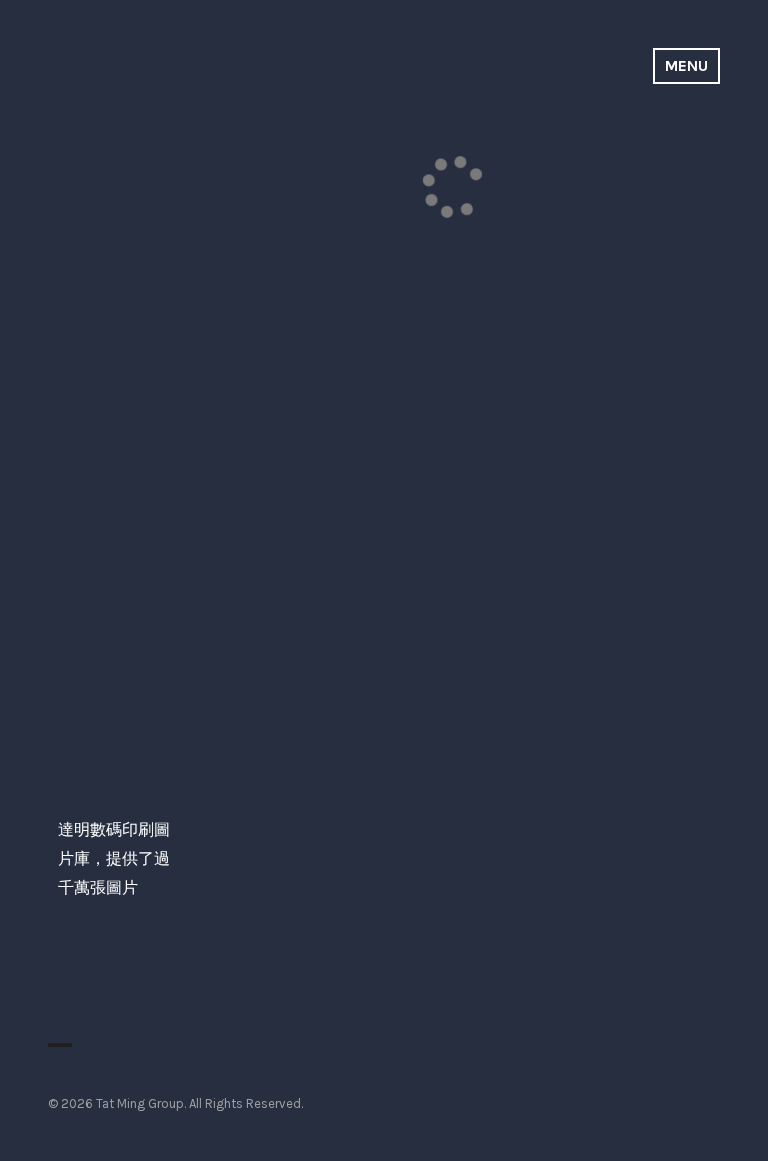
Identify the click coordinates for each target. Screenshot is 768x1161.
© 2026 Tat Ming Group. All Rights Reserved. (175, 1103)
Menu (686, 65)
